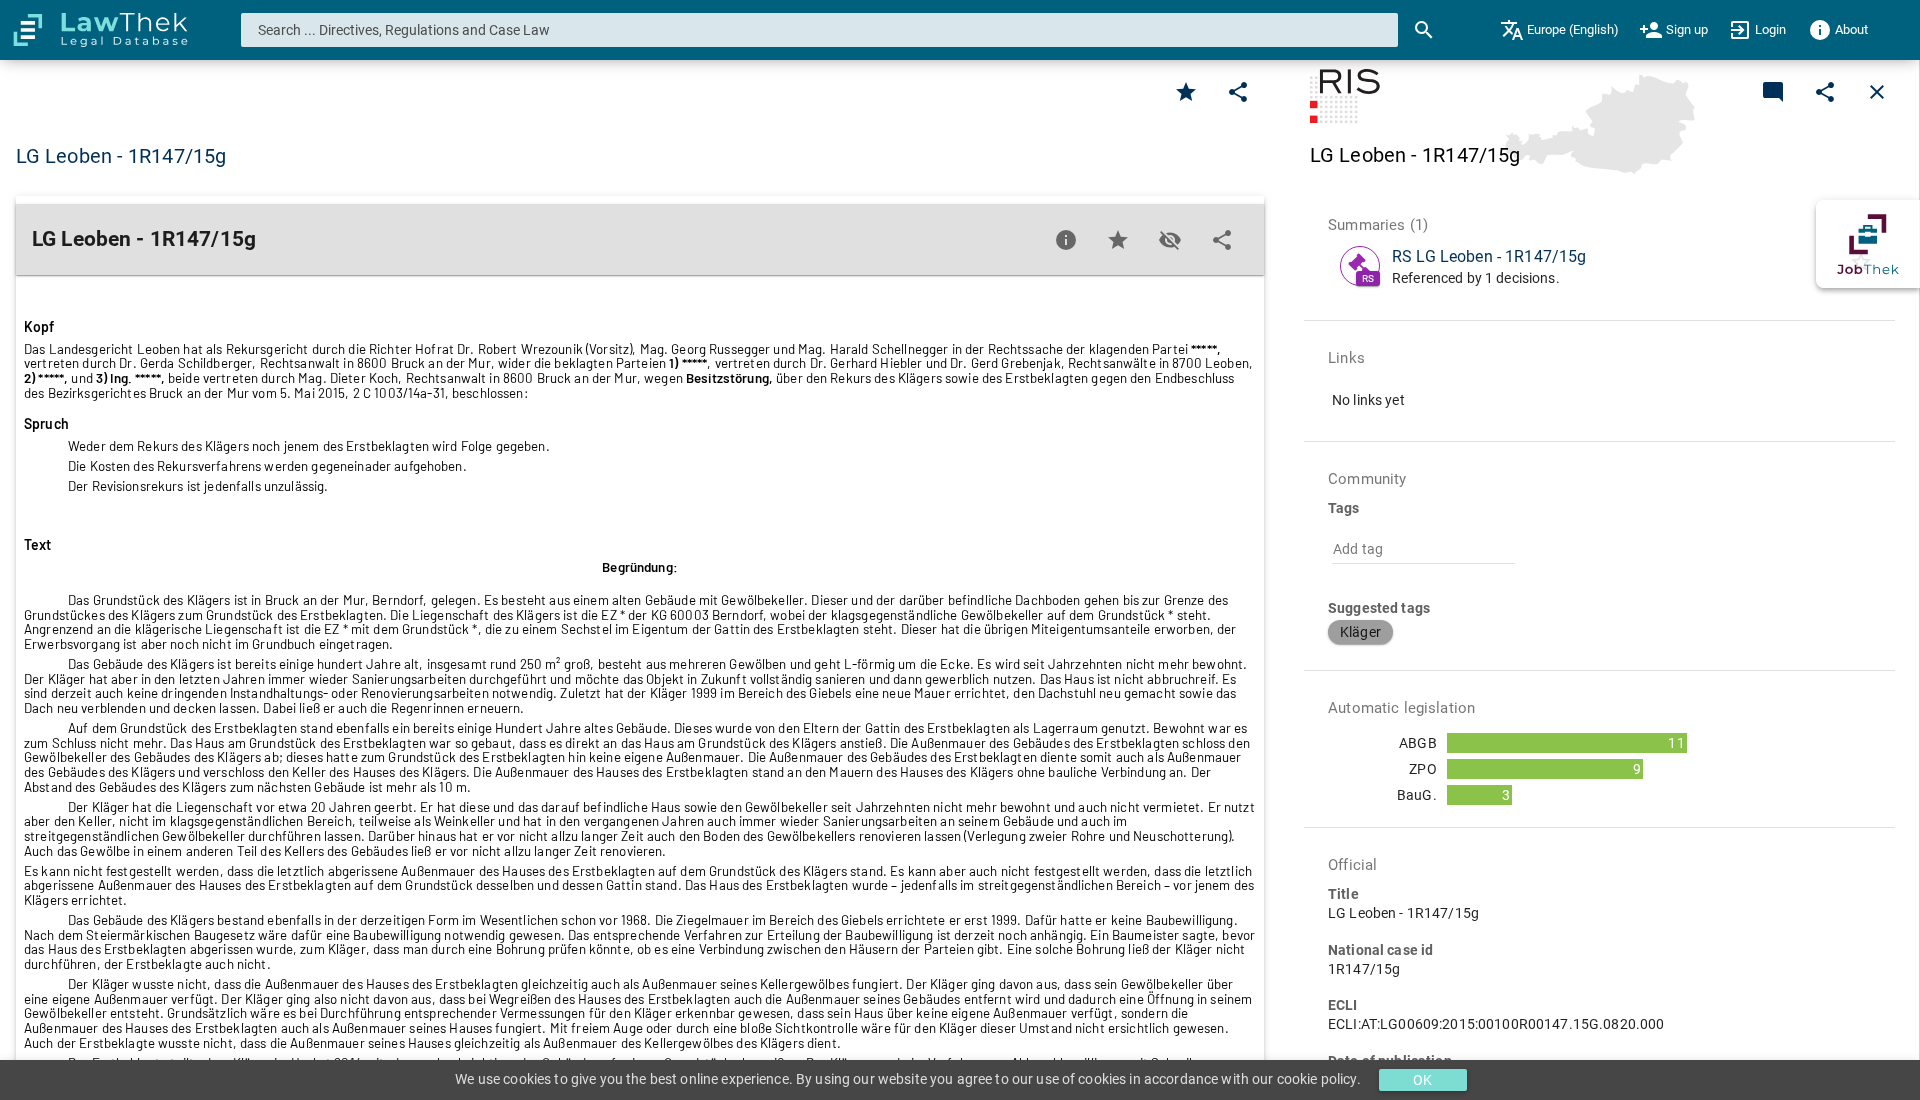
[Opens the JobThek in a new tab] (1868, 244)
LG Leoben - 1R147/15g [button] (121, 156)
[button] (1360, 632)
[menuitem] (1559, 30)
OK (1422, 1080)
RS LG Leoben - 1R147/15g (1489, 256)
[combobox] (820, 30)
